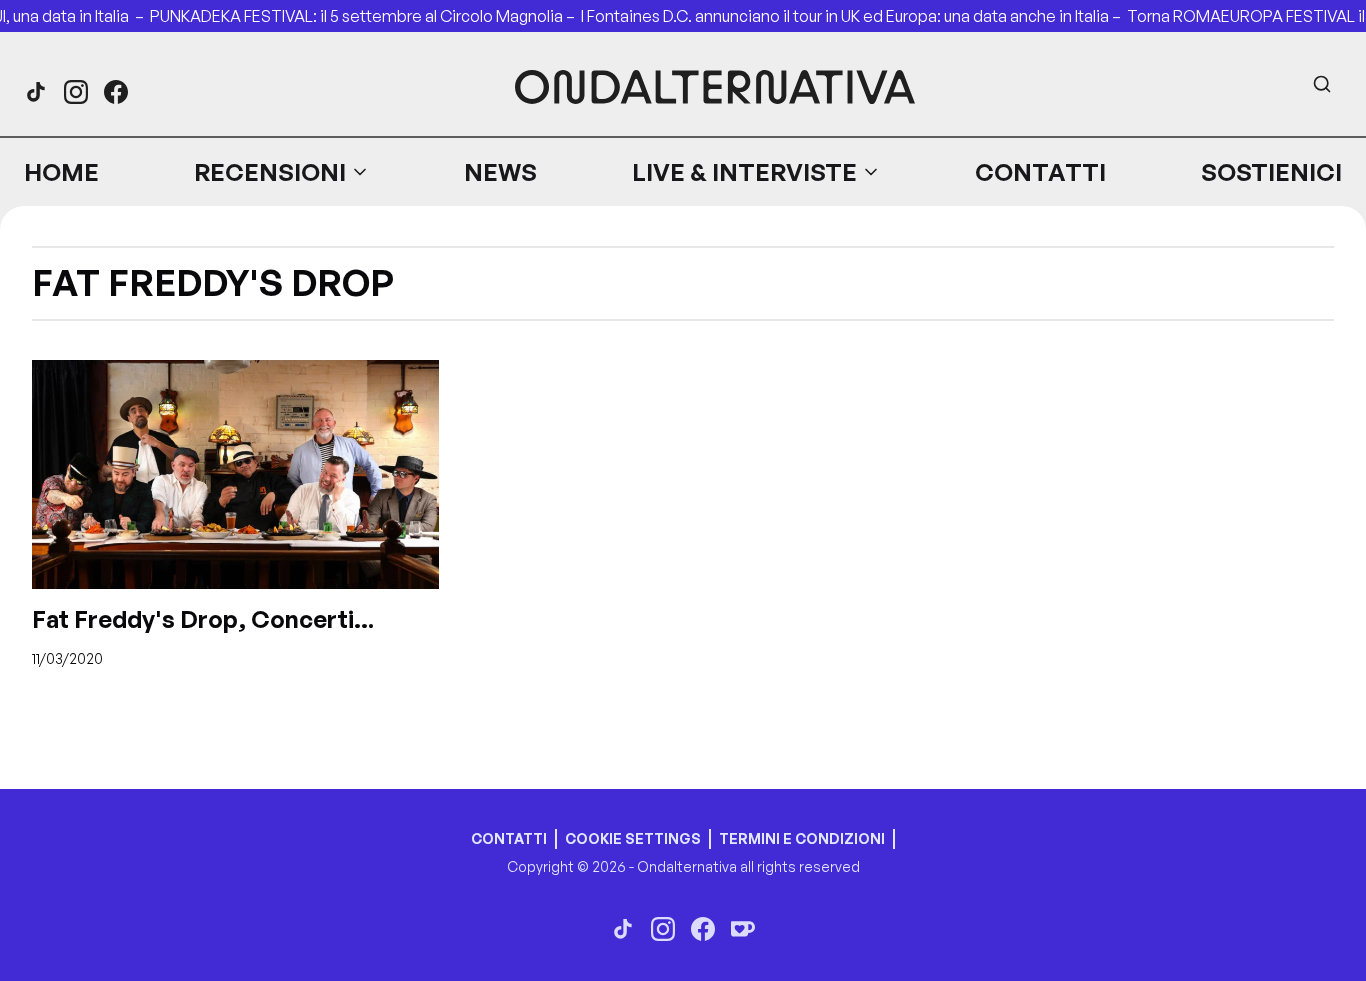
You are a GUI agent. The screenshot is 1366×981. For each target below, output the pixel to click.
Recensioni (270, 172)
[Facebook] (116, 92)
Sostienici (1271, 172)
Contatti (1040, 172)
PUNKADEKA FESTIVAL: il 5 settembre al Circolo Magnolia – (365, 16)
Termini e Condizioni (802, 838)
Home (61, 172)
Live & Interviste (744, 172)
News (500, 172)
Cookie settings (633, 838)
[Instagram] (76, 92)
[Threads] (36, 92)
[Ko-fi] (743, 929)
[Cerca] (1322, 84)
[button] (282, 172)
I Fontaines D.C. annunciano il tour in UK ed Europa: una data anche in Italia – (854, 16)
